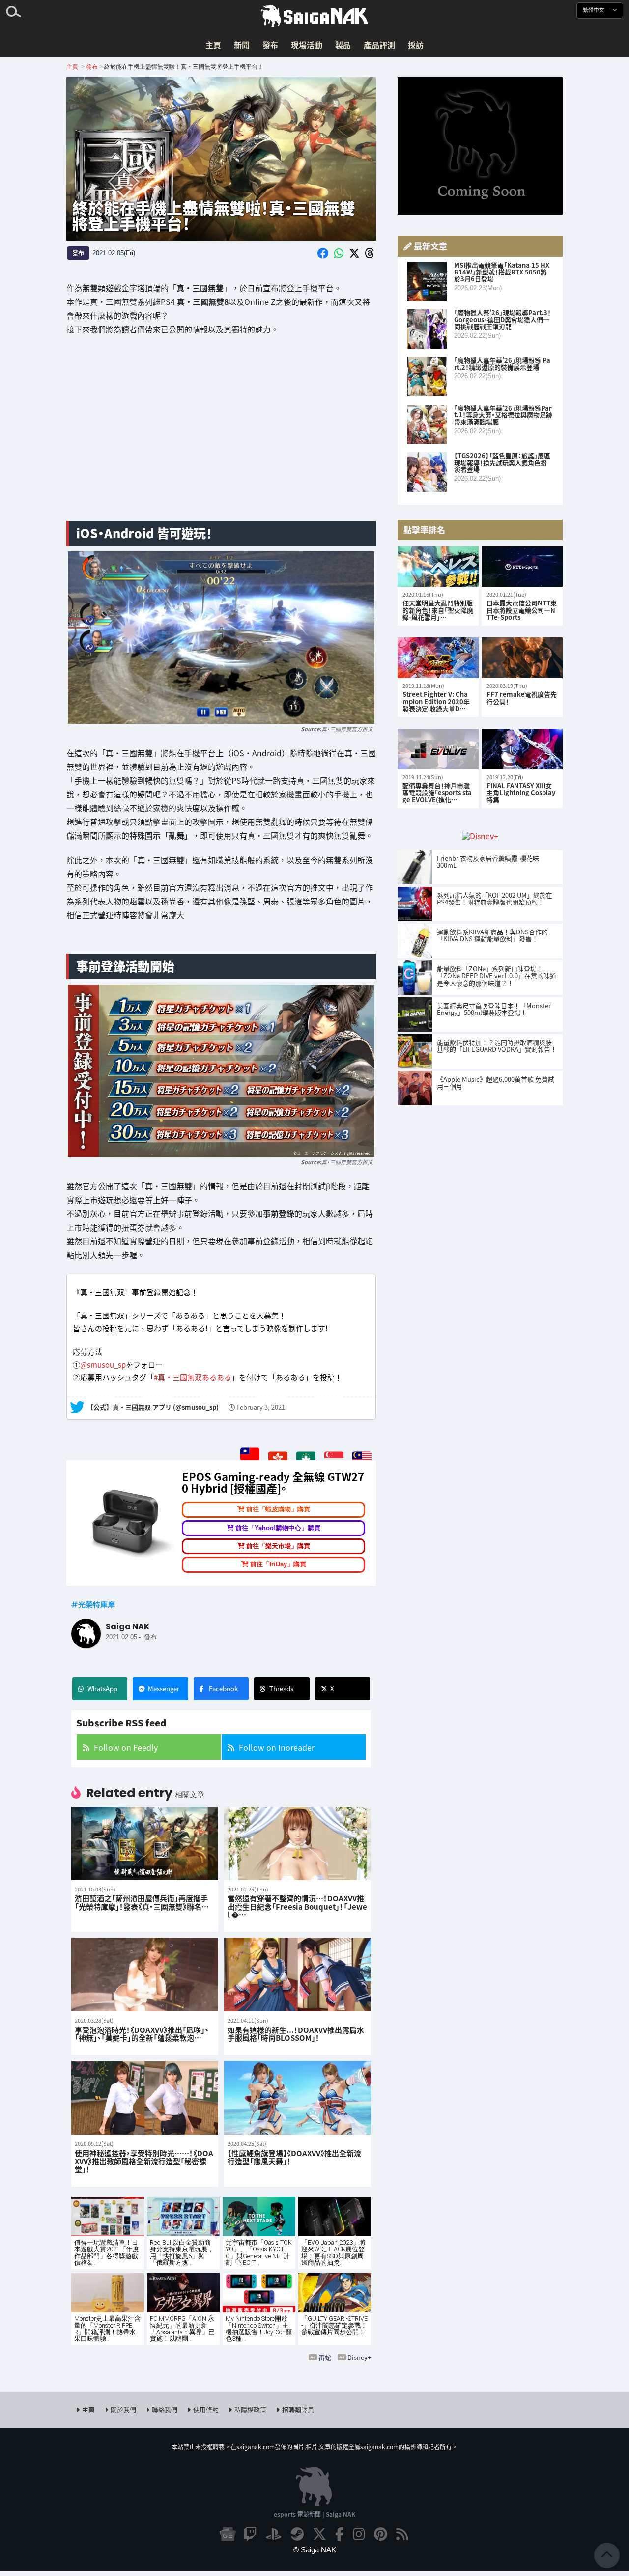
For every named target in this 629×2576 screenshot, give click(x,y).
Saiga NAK (314, 16)
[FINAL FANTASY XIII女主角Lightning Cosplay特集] (522, 749)
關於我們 (123, 2409)
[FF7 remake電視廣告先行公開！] (522, 658)
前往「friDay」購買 (278, 1564)
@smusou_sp (103, 1364)
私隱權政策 (250, 2409)
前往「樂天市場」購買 (278, 1546)
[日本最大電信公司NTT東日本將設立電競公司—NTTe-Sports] (522, 566)
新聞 (242, 45)
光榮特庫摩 (97, 1604)
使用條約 (206, 2409)
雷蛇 (325, 2357)
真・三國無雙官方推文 (347, 728)
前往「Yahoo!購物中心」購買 (278, 1527)
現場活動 (307, 45)
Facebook (223, 1688)
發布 (270, 45)
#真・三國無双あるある (193, 1378)
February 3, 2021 (261, 1408)
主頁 (213, 45)
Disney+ (359, 2357)
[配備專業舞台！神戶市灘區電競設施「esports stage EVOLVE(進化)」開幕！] (438, 749)
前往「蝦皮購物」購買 (278, 1509)
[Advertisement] (221, 436)
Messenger (164, 1688)
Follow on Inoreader (277, 1747)
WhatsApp (102, 1688)
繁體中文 (594, 10)
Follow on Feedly (126, 1747)
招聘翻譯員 (298, 2409)
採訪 (416, 45)
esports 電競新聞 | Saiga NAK (314, 2514)
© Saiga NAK (315, 2550)
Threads (281, 1688)
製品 (343, 45)
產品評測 (379, 45)
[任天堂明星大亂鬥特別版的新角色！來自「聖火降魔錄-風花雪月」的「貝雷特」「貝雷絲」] (438, 566)
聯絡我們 (165, 2409)
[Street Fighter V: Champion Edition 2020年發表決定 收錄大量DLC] (438, 658)
